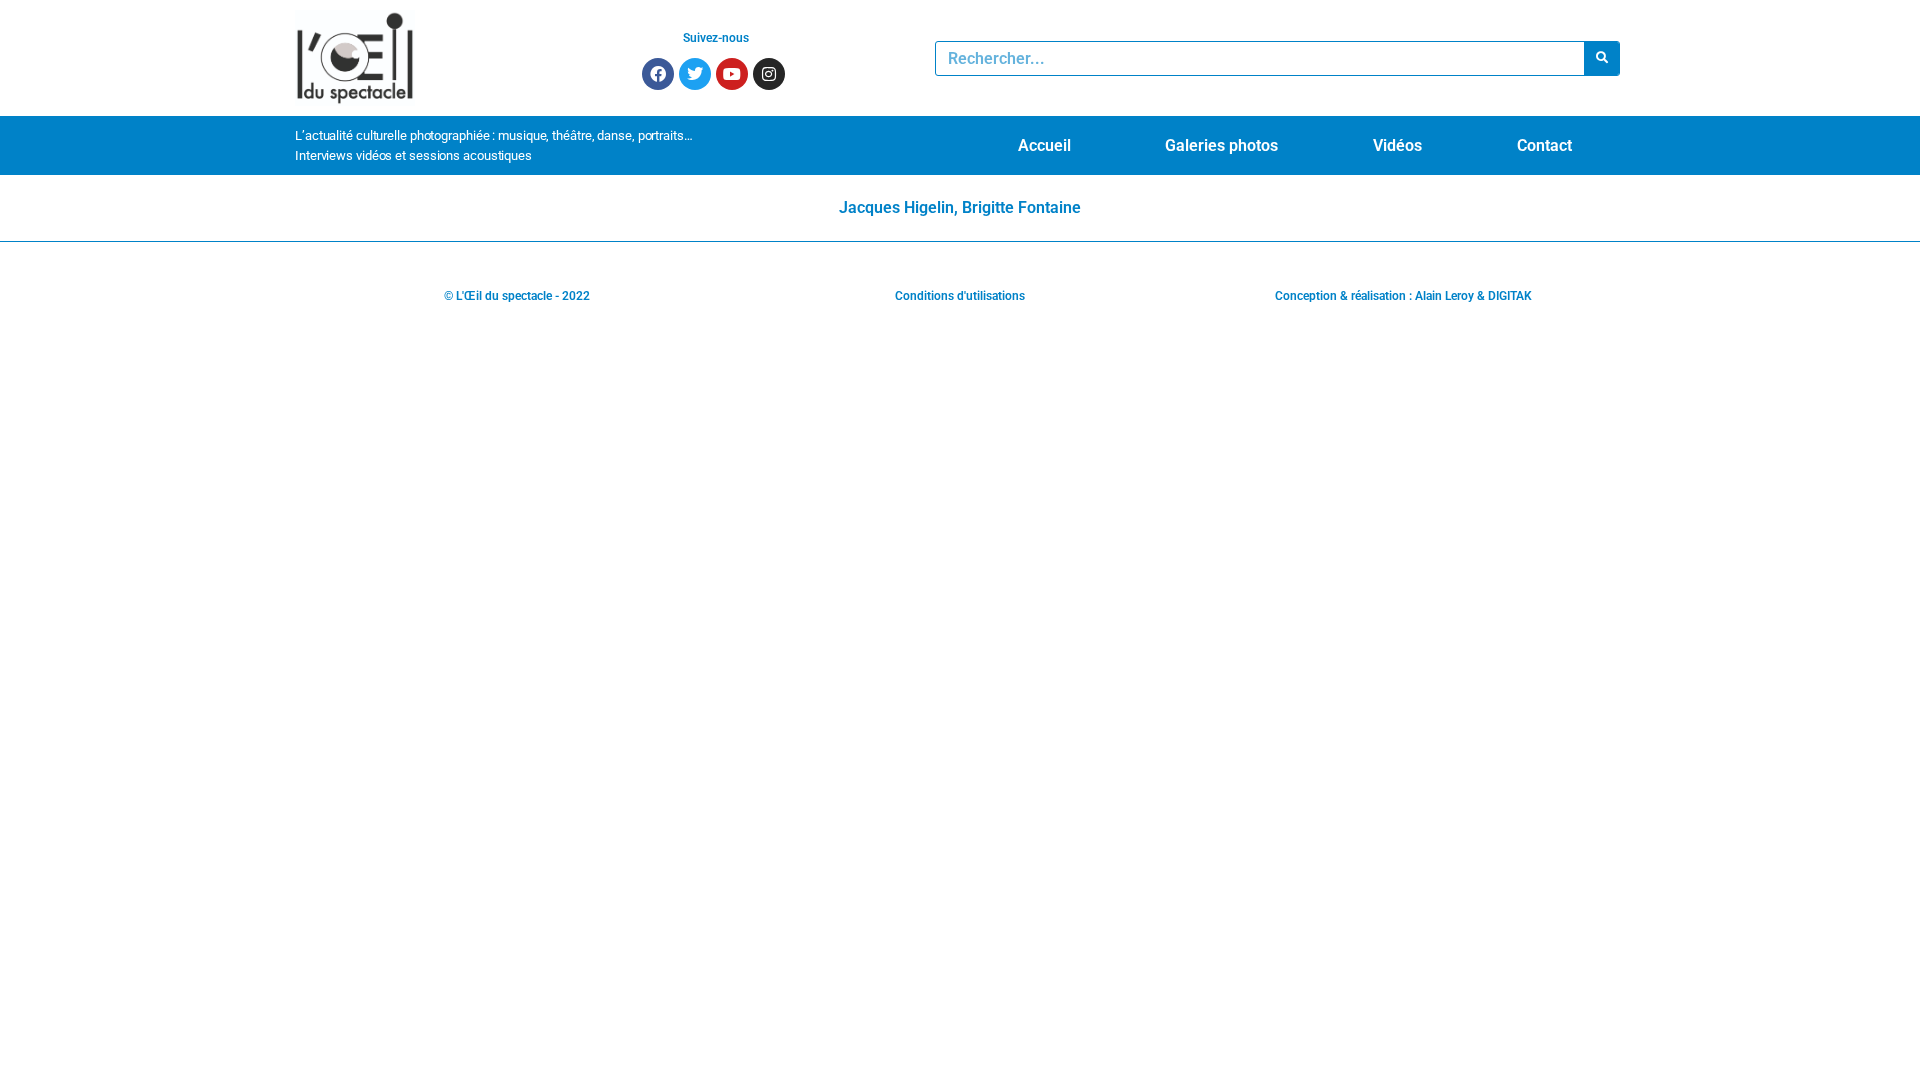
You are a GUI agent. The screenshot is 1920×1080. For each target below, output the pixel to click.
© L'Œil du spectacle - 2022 (517, 296)
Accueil (1044, 145)
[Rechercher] (1601, 58)
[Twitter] (695, 74)
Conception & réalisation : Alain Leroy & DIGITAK (1403, 296)
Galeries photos (1221, 145)
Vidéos (1397, 145)
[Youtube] (732, 74)
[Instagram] (769, 74)
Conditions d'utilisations (960, 296)
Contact (1544, 145)
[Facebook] (658, 74)
